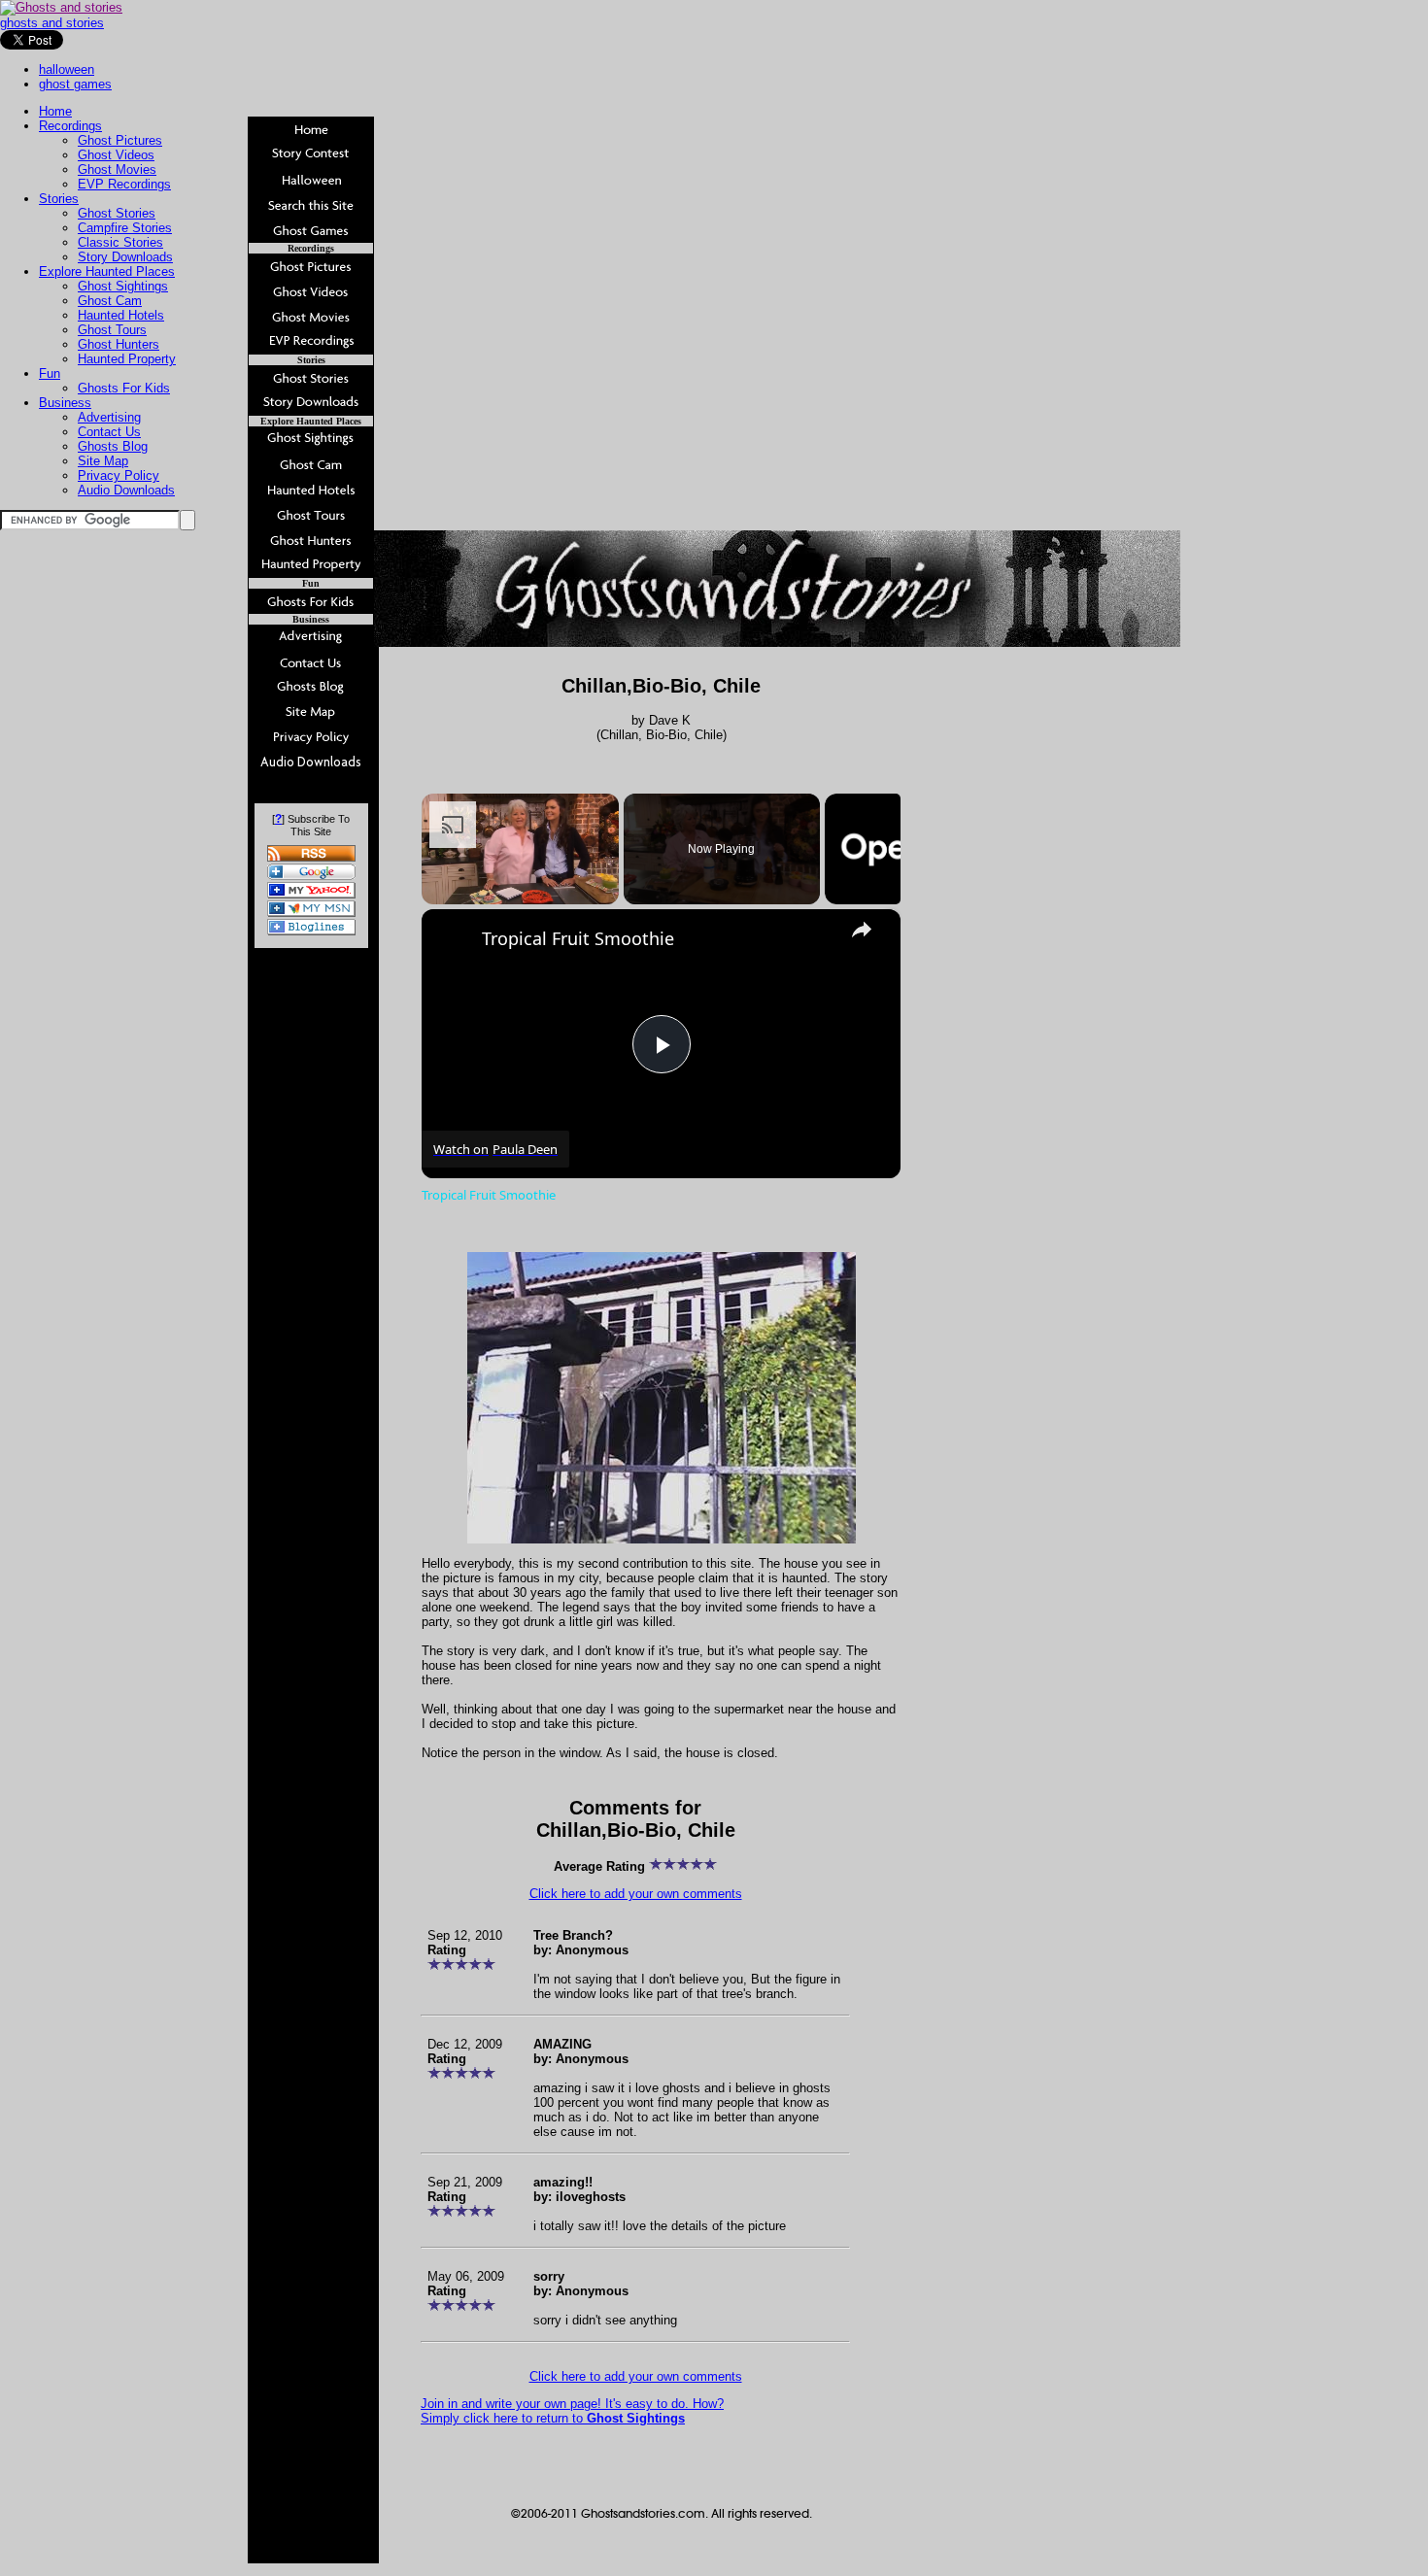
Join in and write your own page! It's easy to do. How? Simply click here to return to (572, 2411)
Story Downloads (125, 257)
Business (65, 403)
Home (55, 111)
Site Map (103, 461)
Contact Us (109, 432)
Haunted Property (127, 359)
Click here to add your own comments (636, 1894)
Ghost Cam (110, 301)
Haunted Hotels (121, 315)
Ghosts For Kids (124, 388)
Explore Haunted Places (107, 271)
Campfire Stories (125, 228)
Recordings (70, 126)
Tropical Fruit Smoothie (578, 938)
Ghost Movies (117, 169)
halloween (67, 69)
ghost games (75, 84)
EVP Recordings (124, 184)
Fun (50, 373)
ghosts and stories (52, 23)
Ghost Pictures (120, 140)
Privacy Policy (119, 475)
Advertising (109, 417)
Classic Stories (120, 242)
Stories (59, 199)
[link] (453, 940)
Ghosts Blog (113, 446)
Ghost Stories (117, 213)
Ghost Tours (112, 330)
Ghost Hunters (119, 344)
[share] (862, 930)
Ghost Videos (116, 155)
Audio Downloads (126, 490)
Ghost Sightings (123, 286)
